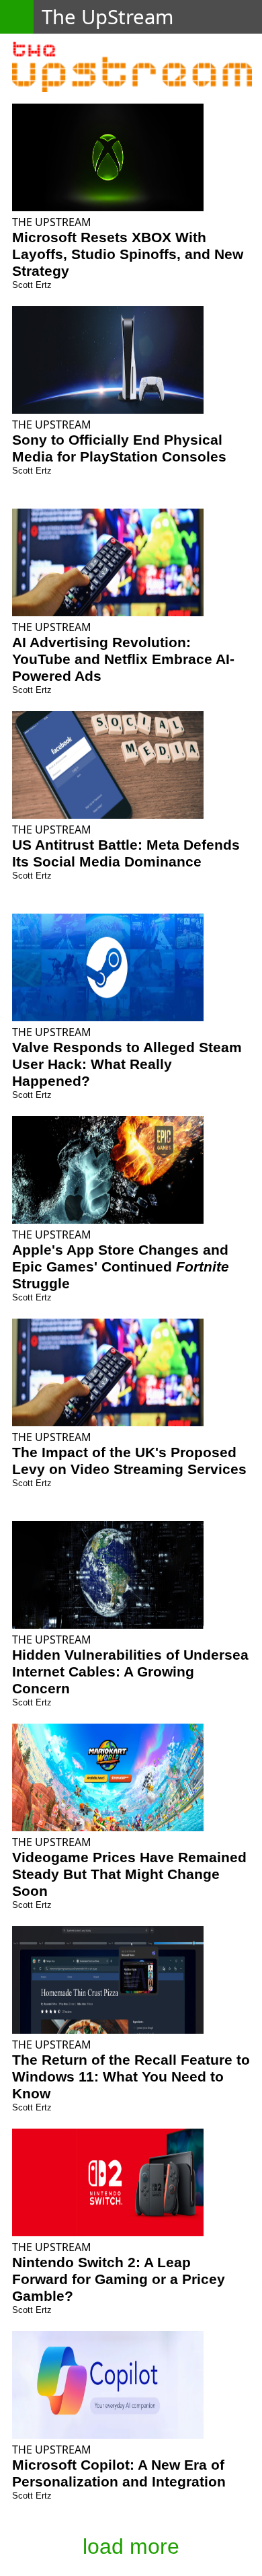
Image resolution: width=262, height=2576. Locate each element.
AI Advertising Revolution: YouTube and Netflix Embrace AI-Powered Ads (123, 659)
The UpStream (52, 222)
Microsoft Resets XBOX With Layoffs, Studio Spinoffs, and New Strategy (128, 254)
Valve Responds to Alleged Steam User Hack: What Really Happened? (127, 1064)
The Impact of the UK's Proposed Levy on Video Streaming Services (129, 1461)
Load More (131, 2546)
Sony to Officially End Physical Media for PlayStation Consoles (119, 448)
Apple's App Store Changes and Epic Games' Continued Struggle (121, 1267)
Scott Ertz (32, 285)
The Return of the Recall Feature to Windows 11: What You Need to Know (131, 2077)
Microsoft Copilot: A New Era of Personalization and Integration (119, 2473)
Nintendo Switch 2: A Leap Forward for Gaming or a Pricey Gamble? (119, 2279)
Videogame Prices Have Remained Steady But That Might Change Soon (129, 1874)
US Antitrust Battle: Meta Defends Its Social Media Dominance (126, 853)
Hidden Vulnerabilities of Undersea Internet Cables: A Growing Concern (130, 1672)
